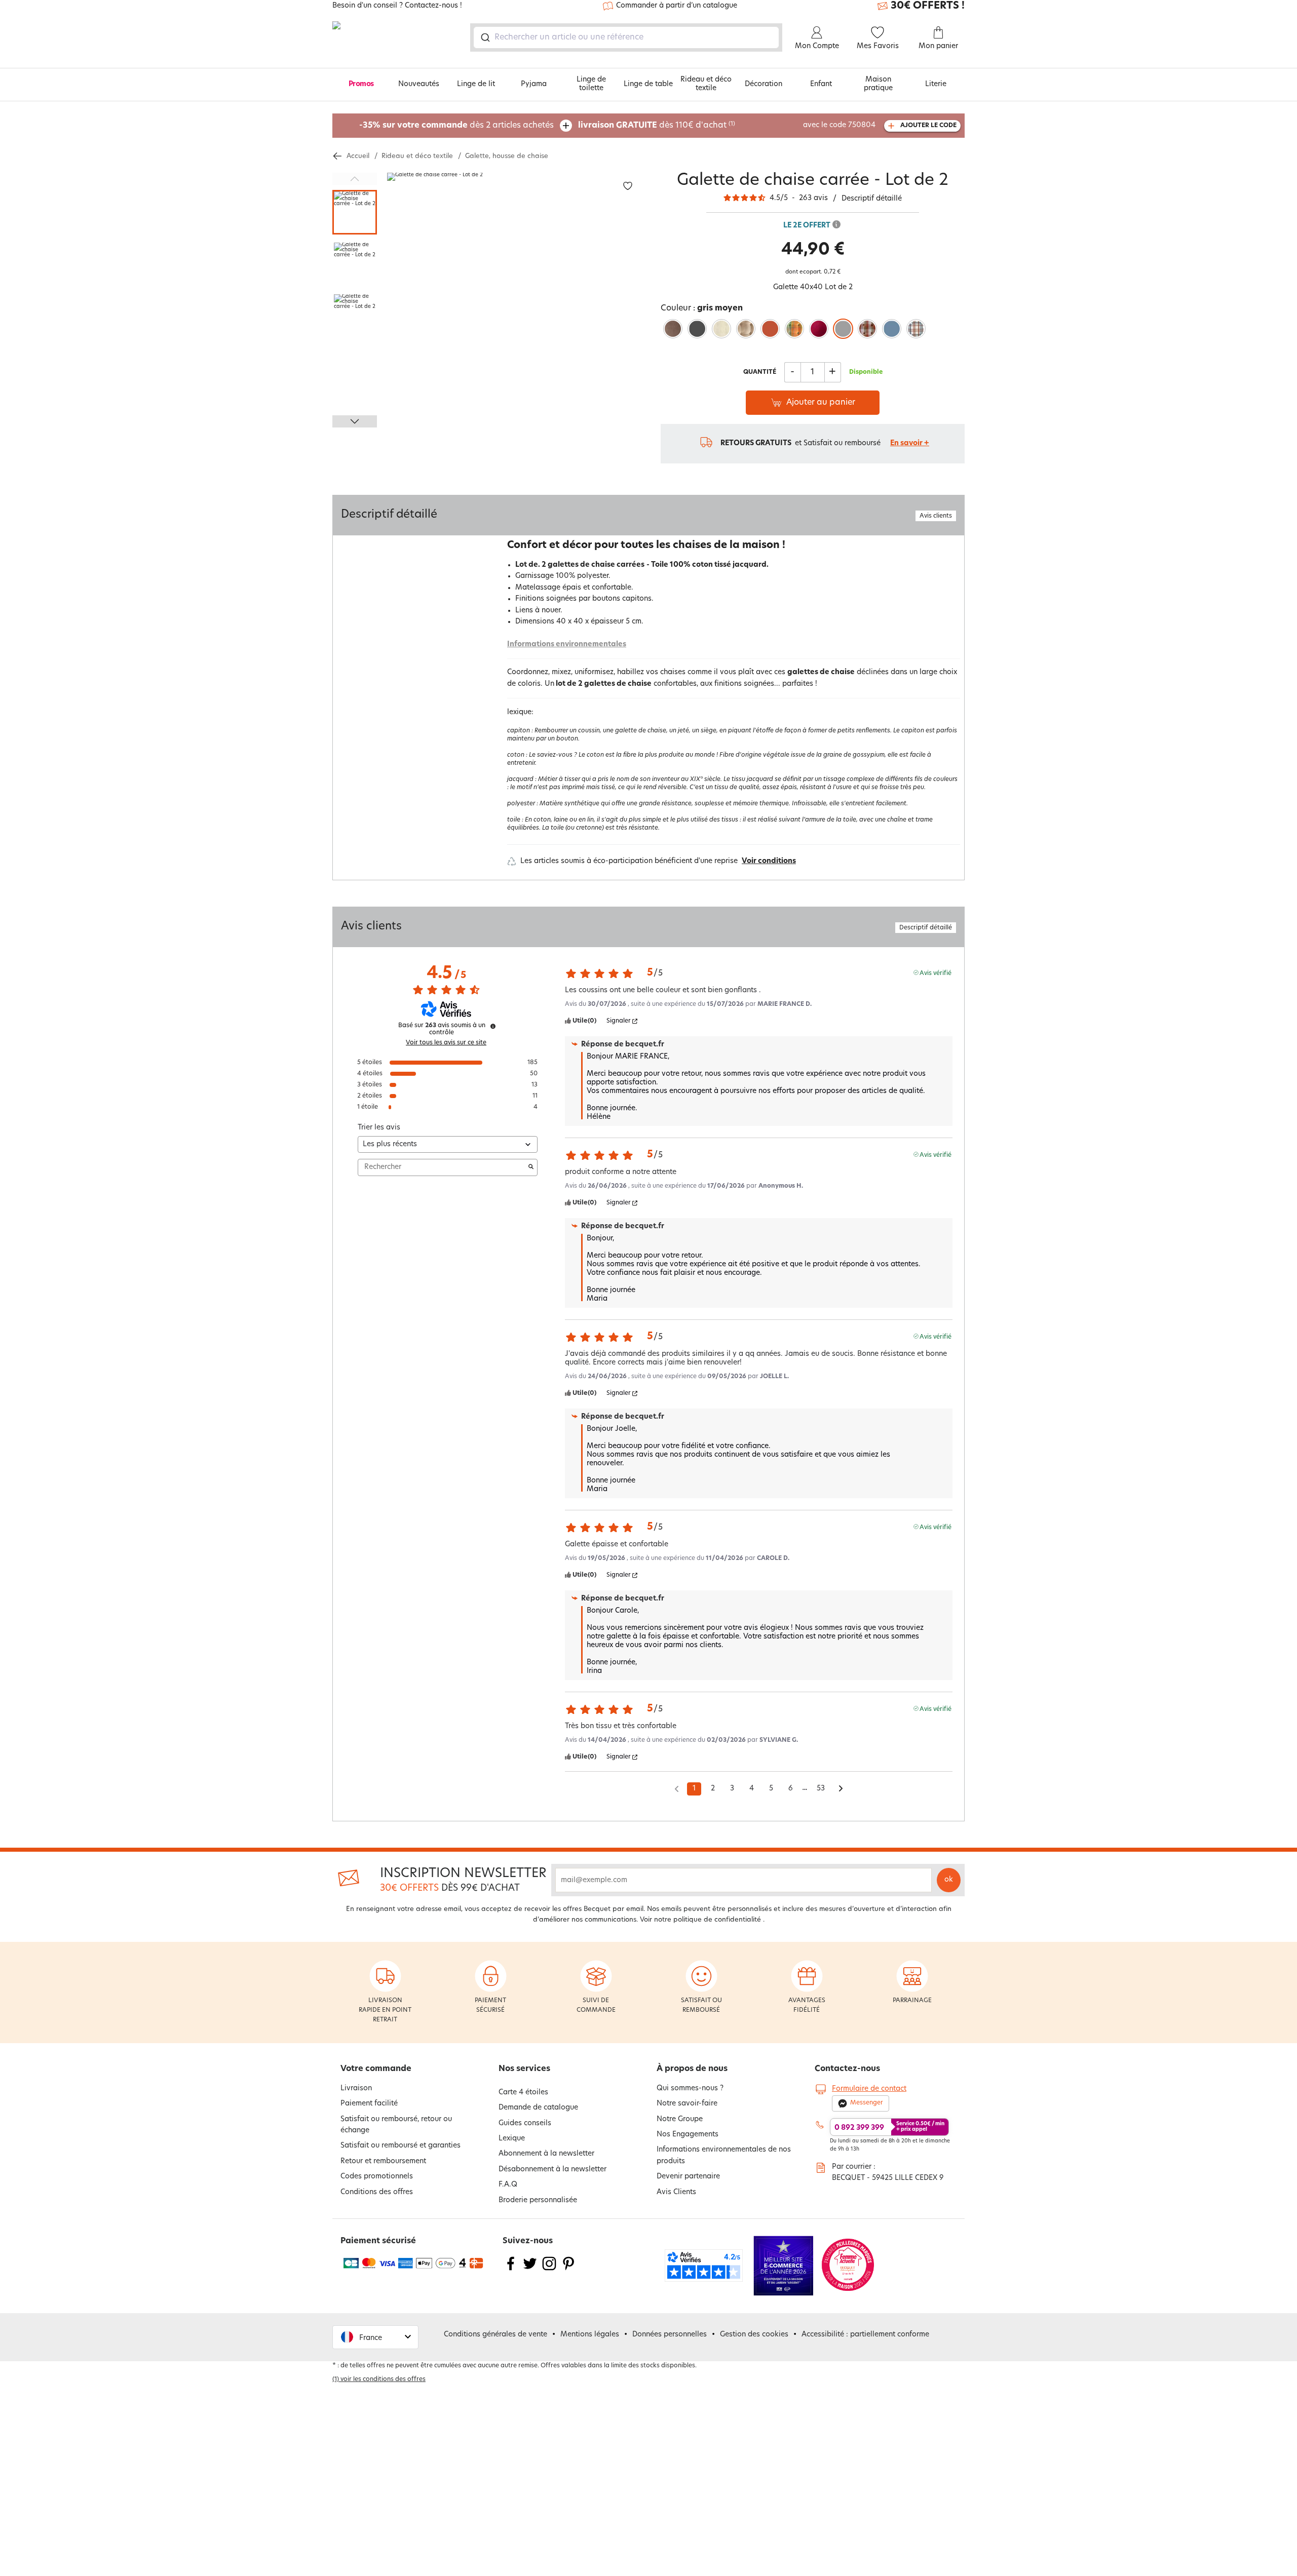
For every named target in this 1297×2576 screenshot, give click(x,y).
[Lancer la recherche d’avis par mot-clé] (531, 1167)
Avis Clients (676, 2192)
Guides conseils (525, 2123)
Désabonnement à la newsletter (552, 2170)
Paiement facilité (369, 2104)
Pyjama (534, 84)
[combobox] (626, 37)
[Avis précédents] (677, 1788)
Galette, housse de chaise (507, 156)
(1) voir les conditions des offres (379, 2379)
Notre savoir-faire (687, 2104)
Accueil (358, 156)
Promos (361, 84)
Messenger (867, 2103)
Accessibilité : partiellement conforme (865, 2335)
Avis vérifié (936, 973)
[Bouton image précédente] (355, 179)
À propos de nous (692, 2069)
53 (821, 1789)
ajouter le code (928, 126)
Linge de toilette (591, 84)
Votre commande (376, 2069)
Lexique (512, 2139)
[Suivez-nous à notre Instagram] (549, 2270)
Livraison (356, 2089)
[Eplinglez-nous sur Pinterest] (568, 2270)
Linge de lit (476, 84)
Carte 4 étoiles (523, 2093)
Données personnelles (670, 2335)
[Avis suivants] (841, 1789)
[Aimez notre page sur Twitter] (530, 2270)
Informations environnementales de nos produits (724, 2155)
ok (949, 1880)
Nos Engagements (688, 2135)
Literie (936, 84)
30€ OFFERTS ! (928, 6)
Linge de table (648, 84)
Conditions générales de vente (495, 2335)
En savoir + (910, 443)
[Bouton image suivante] (355, 421)
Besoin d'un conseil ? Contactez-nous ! (397, 6)
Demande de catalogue (538, 2108)
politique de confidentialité (717, 1920)
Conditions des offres (377, 2192)
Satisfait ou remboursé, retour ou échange (396, 2125)
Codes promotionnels (377, 2177)
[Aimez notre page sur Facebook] (511, 2270)
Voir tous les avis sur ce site (446, 1043)
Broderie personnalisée (538, 2200)
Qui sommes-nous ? (690, 2089)
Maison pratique (878, 84)
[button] (375, 2337)
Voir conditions (769, 861)
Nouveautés (419, 84)
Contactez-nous (847, 2069)
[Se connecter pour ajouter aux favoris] (628, 186)
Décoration (764, 84)
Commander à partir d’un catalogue (677, 6)
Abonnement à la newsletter (546, 2154)
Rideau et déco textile (706, 84)
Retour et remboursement (383, 2161)
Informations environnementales (567, 645)
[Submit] (485, 37)
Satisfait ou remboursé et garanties (400, 2146)
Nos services (524, 2069)
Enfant (821, 84)
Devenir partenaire (688, 2177)
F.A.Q (508, 2185)
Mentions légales (590, 2335)
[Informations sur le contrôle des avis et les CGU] (493, 1026)
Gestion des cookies (754, 2335)
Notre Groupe (680, 2119)
